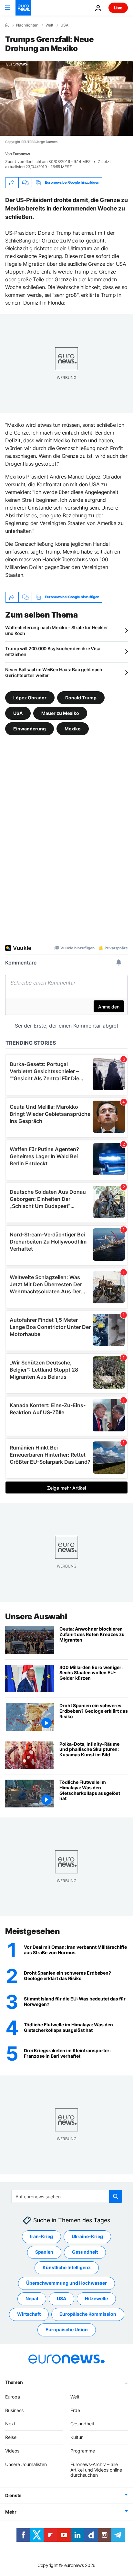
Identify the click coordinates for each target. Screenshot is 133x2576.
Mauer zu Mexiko (60, 713)
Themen (14, 2382)
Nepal (32, 2299)
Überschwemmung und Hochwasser (66, 2283)
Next (10, 2424)
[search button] (116, 2196)
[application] (66, 98)
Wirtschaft (29, 2314)
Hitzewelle (96, 2299)
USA (64, 25)
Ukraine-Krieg (87, 2237)
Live (118, 8)
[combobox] (67, 2196)
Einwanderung (30, 728)
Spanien (44, 2252)
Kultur (77, 2437)
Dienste (13, 2495)
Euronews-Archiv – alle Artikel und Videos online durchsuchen (96, 2470)
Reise (11, 2437)
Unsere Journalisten (26, 2464)
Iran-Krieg (41, 2237)
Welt (49, 25)
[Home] (7, 25)
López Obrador (30, 697)
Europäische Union (67, 2330)
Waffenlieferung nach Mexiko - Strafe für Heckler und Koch (57, 630)
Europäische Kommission (88, 2314)
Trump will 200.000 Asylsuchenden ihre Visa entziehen (53, 651)
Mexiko (73, 728)
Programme (83, 2451)
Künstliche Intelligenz (67, 2268)
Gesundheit (85, 2252)
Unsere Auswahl (36, 1617)
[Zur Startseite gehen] (23, 8)
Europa (13, 2397)
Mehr (11, 2512)
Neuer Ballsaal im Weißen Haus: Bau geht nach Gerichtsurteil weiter (54, 672)
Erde (75, 2410)
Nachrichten (27, 25)
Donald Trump (81, 697)
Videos (12, 2451)
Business (14, 2410)
